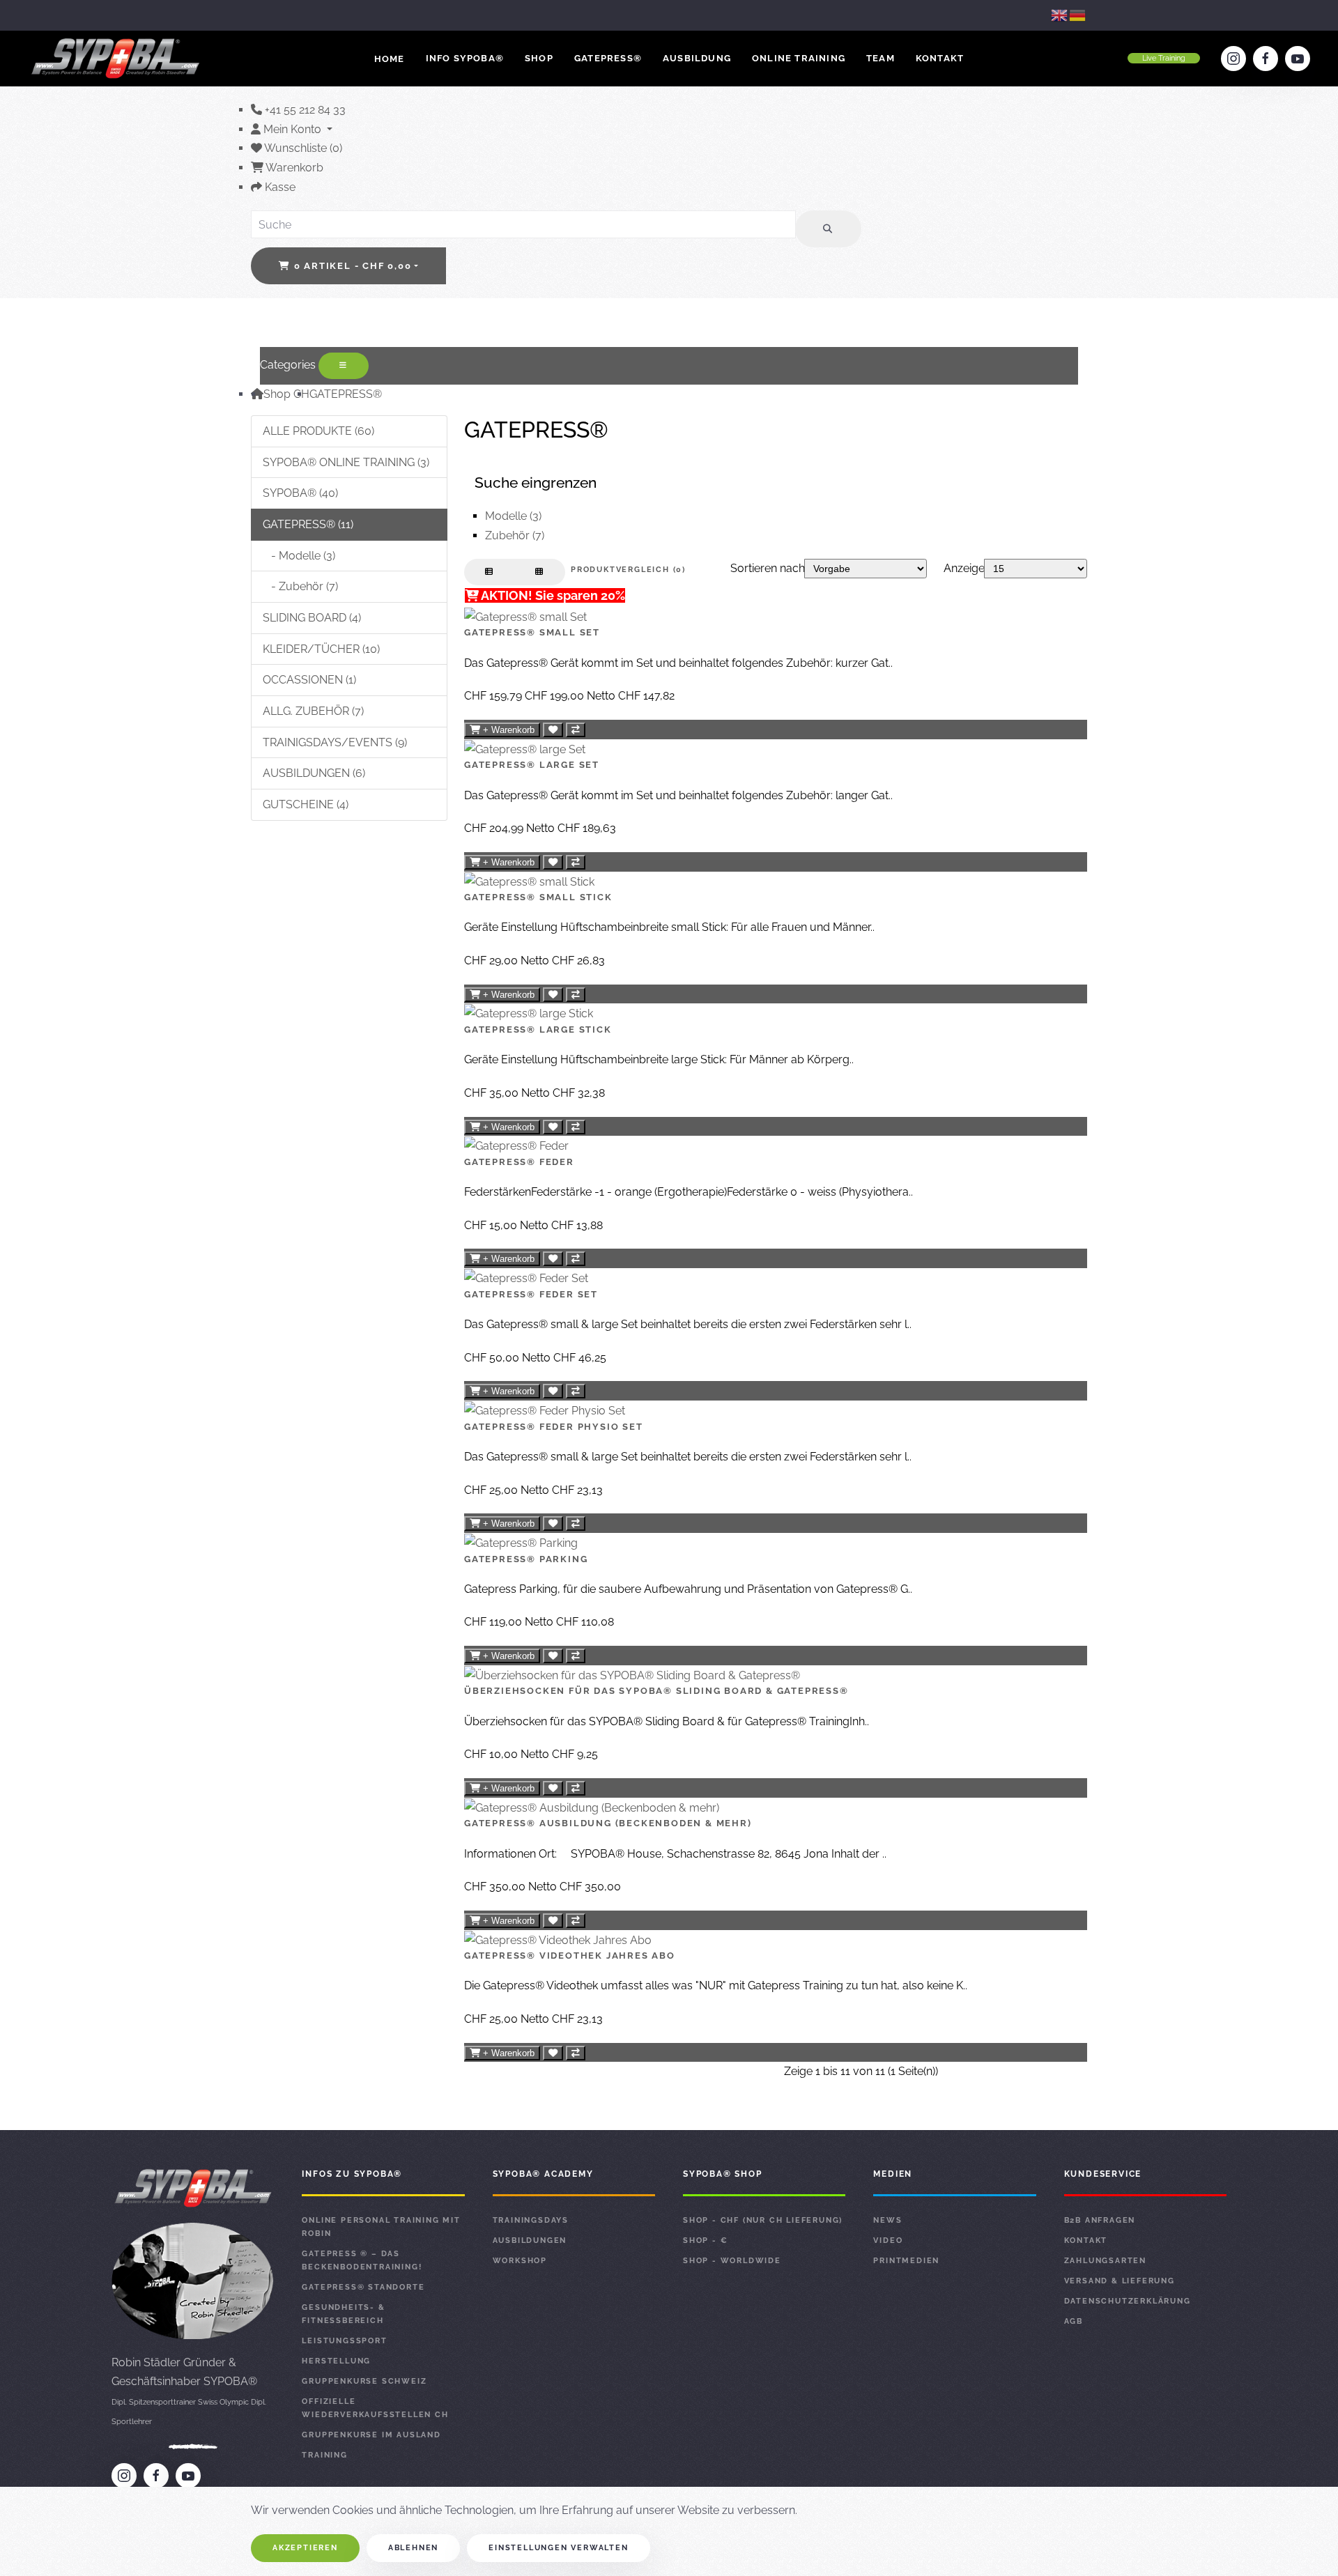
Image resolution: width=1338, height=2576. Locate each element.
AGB (1074, 2321)
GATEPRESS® (346, 394)
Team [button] (881, 58)
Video (888, 2240)
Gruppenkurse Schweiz (364, 2381)
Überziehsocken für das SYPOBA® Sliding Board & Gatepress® (656, 1691)
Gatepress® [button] (608, 58)
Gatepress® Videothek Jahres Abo (570, 1956)
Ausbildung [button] (697, 58)
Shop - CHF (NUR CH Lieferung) (763, 2220)
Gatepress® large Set (532, 765)
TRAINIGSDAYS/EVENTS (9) (335, 742)
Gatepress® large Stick (538, 1029)
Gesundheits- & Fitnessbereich (343, 2314)
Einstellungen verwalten (558, 2548)
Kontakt (940, 58)
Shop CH (286, 394)
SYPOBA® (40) (300, 493)
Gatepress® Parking (526, 1559)
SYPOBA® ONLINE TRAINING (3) (346, 462)
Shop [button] (539, 58)
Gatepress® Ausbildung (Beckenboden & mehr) (608, 1823)
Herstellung (336, 2361)
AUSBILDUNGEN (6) (314, 773)
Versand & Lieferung (1120, 2281)
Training (324, 2455)
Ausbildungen (530, 2240)
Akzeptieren (305, 2548)
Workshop (520, 2261)
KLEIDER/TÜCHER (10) (321, 649)
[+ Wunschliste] (553, 730)
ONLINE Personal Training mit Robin (381, 2227)
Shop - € (705, 2240)
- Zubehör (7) (300, 586)
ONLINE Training (799, 58)
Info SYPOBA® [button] (465, 58)
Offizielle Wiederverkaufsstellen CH (375, 2408)
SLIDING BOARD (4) (312, 618)
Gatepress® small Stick (538, 897)
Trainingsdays (531, 2220)
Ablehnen (413, 2548)
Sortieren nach (768, 568)
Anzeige (964, 568)
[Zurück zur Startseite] (117, 59)
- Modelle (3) (299, 556)
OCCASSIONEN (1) (309, 680)
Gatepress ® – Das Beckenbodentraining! (362, 2260)
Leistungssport (344, 2341)
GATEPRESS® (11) (308, 524)
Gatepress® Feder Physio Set (554, 1427)
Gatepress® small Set (532, 632)
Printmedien (906, 2261)
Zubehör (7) (515, 535)
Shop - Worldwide (732, 2261)
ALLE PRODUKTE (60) (318, 431)
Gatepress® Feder (519, 1162)
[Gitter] (540, 572)
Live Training (1164, 58)
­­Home (390, 59)
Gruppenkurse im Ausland (371, 2435)
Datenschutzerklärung (1128, 2301)
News (887, 2220)
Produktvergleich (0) (628, 570)
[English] (1060, 15)
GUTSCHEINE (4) (306, 804)
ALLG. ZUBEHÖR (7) (313, 711)
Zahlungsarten (1105, 2261)
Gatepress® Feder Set (531, 1294)
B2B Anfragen (1100, 2220)
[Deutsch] (1078, 15)
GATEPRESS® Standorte (363, 2287)
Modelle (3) (513, 516)
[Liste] (490, 572)
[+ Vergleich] (576, 730)
